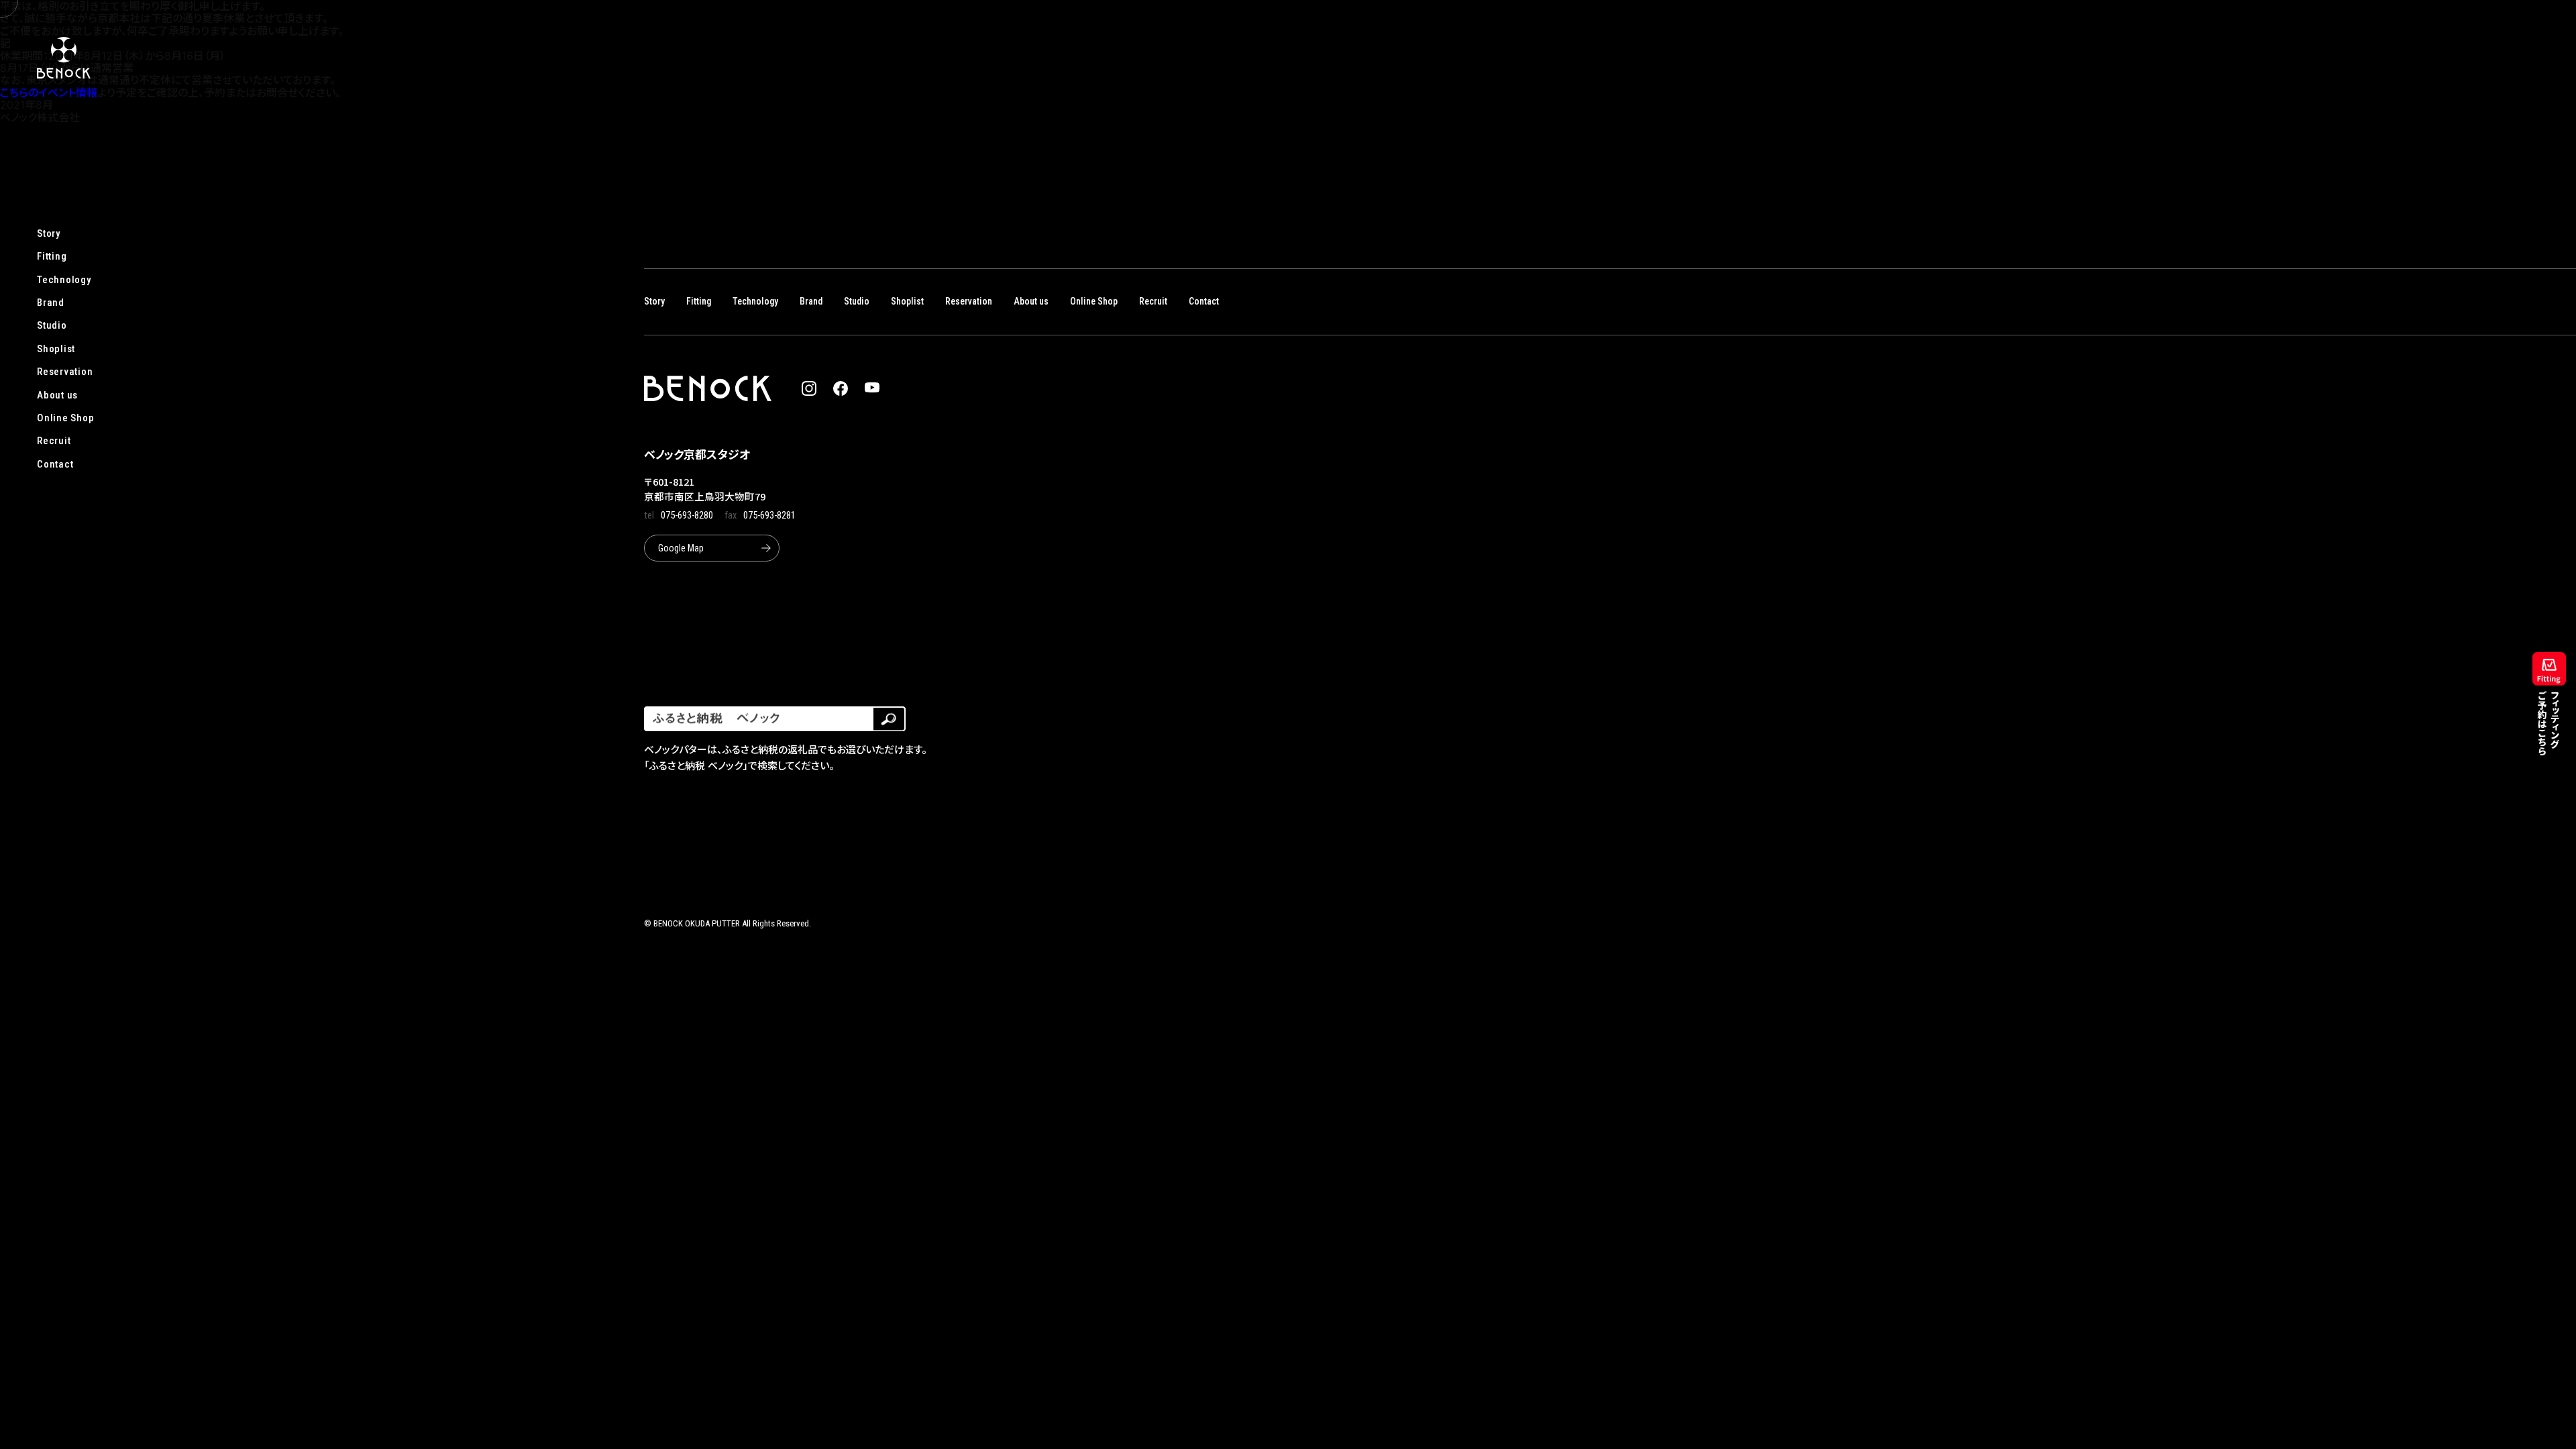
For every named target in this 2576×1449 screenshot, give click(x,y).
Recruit (54, 441)
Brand (51, 303)
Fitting (52, 256)
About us (57, 395)
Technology (64, 280)
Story (49, 233)
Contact (55, 464)
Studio (52, 325)
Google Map (681, 548)
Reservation (65, 372)
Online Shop (65, 418)
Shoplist (56, 349)
